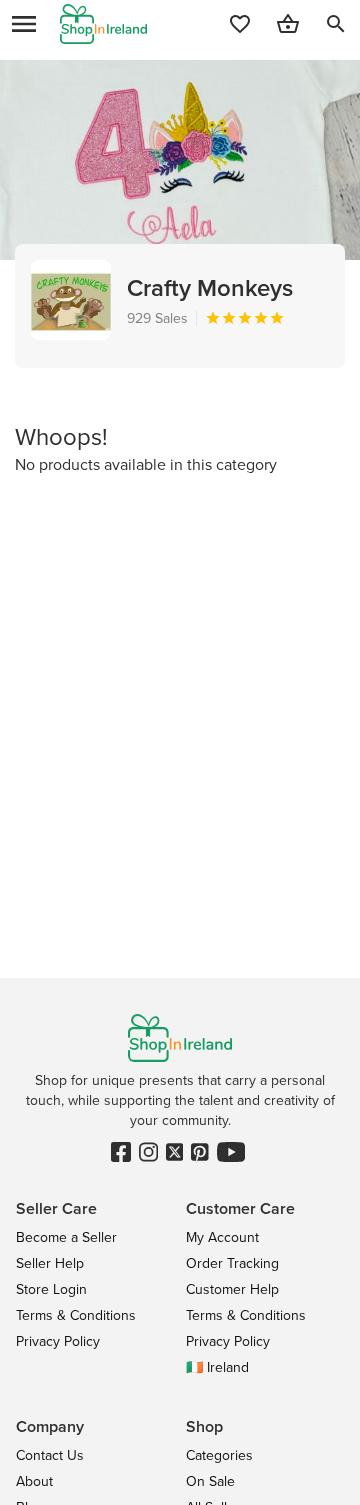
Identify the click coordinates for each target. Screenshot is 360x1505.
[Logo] (103, 24)
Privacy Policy (58, 1341)
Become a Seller (66, 1237)
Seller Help (50, 1263)
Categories (219, 1455)
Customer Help (232, 1289)
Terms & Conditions (76, 1315)
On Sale (210, 1481)
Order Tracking (232, 1263)
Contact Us (50, 1455)
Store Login (51, 1289)
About (34, 1481)
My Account (222, 1237)
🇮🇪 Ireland (217, 1367)
